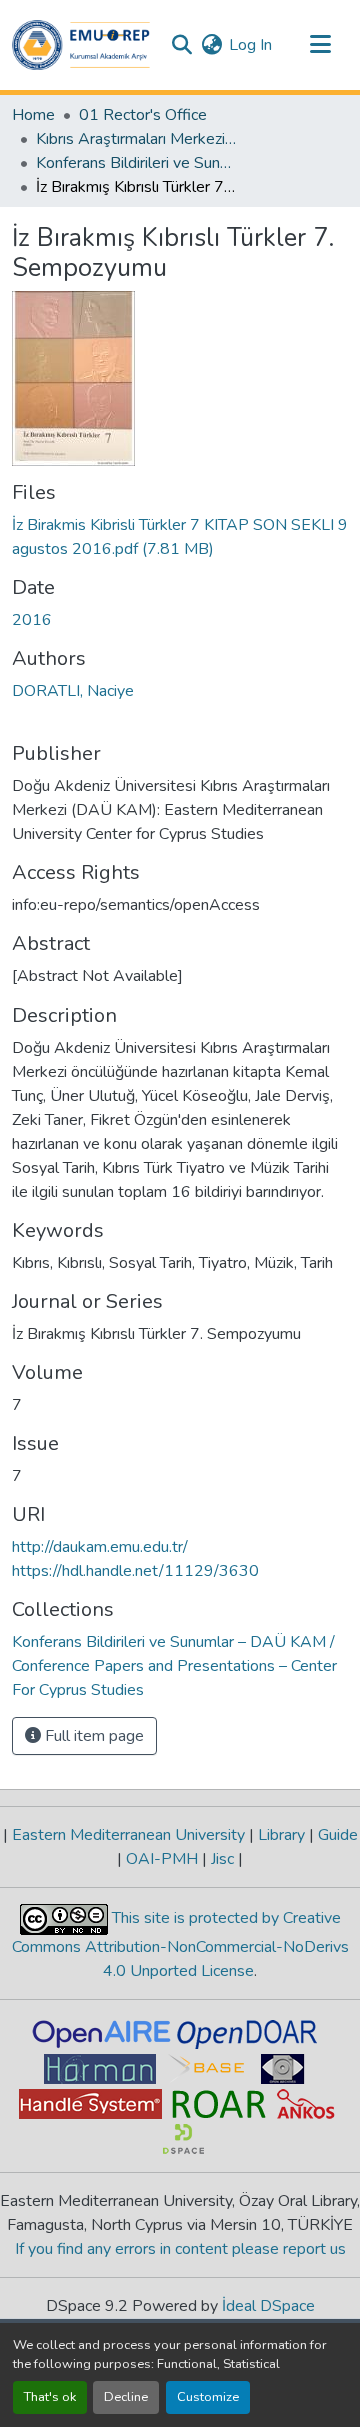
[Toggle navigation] (320, 45)
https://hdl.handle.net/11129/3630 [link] (135, 1571)
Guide (336, 1835)
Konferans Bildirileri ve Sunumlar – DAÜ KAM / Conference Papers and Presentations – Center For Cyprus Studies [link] (136, 163)
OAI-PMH (162, 1859)
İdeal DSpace (268, 2306)
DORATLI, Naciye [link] (73, 691)
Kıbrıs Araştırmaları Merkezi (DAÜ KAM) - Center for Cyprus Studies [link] (136, 139)
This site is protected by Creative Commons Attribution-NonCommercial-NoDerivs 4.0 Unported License (180, 1944)
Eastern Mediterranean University (128, 1835)
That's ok (50, 2397)
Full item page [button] (92, 1736)
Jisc (222, 1859)
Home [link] (33, 115)
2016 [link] (32, 620)
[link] (180, 537)
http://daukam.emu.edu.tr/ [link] (100, 1547)
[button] (81, 45)
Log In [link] (250, 45)
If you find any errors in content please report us (180, 2249)
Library (281, 1835)
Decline (126, 2397)
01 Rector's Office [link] (143, 115)
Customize (208, 2397)
